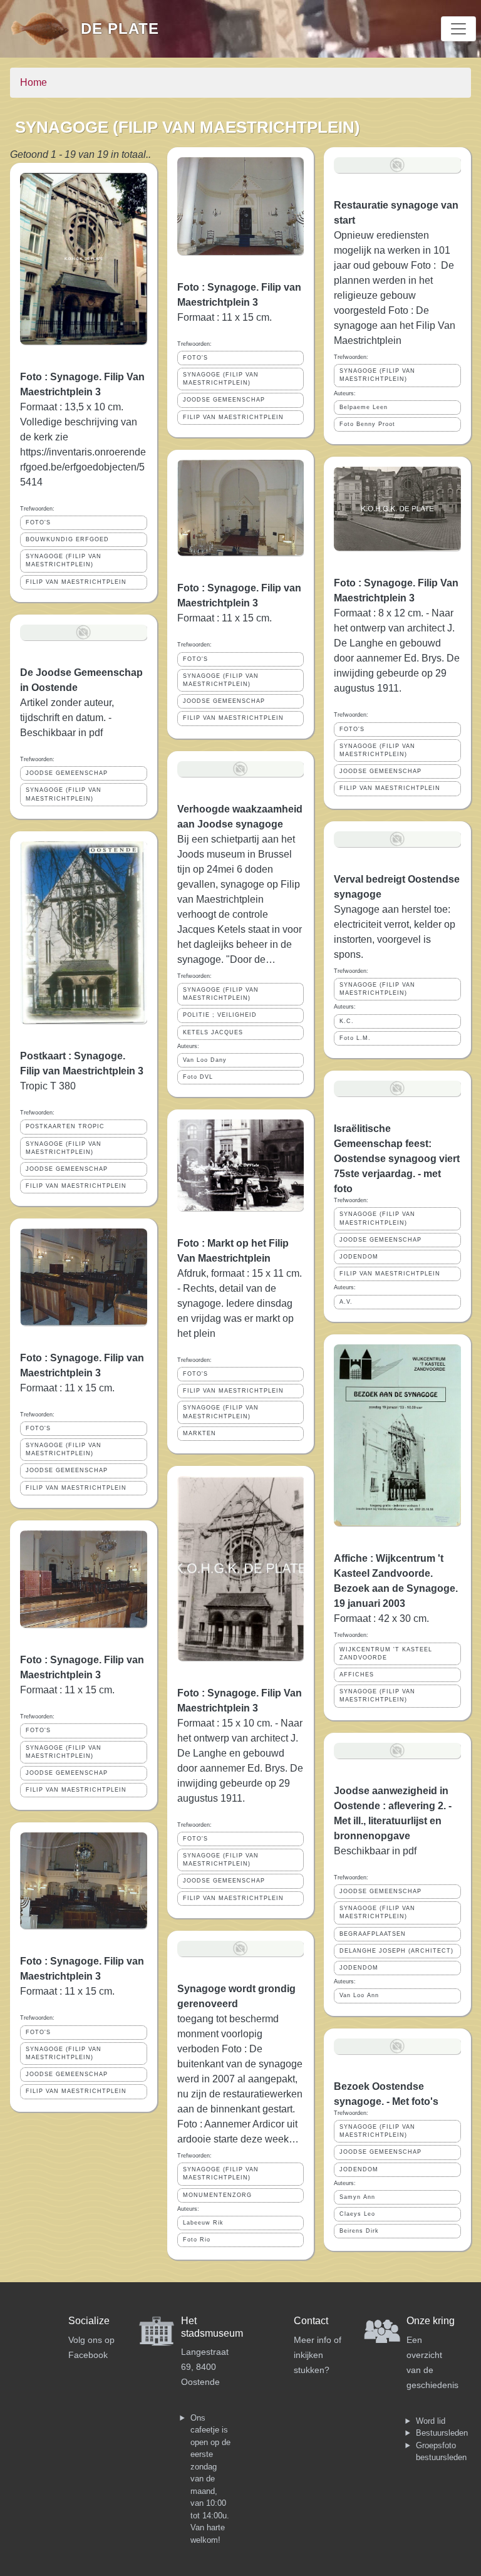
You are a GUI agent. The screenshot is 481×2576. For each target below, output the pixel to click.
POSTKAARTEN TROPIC (65, 1126)
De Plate (120, 29)
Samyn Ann (357, 2197)
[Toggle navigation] (458, 29)
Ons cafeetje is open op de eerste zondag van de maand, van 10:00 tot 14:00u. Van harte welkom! (210, 2479)
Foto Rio (197, 2240)
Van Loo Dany (205, 1060)
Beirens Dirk (359, 2231)
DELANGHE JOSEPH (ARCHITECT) (396, 1951)
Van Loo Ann (359, 1995)
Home (34, 82)
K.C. (347, 1021)
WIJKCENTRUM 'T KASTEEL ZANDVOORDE (386, 1654)
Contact (311, 2321)
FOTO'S (38, 522)
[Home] (45, 29)
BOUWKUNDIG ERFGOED (67, 539)
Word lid (431, 2421)
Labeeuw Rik (203, 2223)
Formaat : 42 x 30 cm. (381, 1618)
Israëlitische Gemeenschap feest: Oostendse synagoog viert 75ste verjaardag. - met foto (397, 1159)
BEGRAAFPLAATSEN (373, 1934)
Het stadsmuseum (212, 2327)
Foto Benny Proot (367, 424)
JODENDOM (359, 1257)
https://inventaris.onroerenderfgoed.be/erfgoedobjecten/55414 (83, 467)
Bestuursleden (442, 2433)
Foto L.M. (355, 1038)
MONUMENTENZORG (217, 2195)
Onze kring (431, 2321)
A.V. (346, 1302)
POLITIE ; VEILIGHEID (220, 1015)
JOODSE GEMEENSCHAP (67, 773)
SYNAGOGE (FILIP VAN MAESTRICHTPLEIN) (64, 560)
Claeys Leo (357, 2214)
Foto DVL (198, 1077)
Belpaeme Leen (364, 407)
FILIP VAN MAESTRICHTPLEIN (76, 582)
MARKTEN (199, 1433)
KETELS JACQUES (213, 1032)
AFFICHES (357, 1675)
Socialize (89, 2321)
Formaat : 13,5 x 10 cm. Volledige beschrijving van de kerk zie (79, 422)
